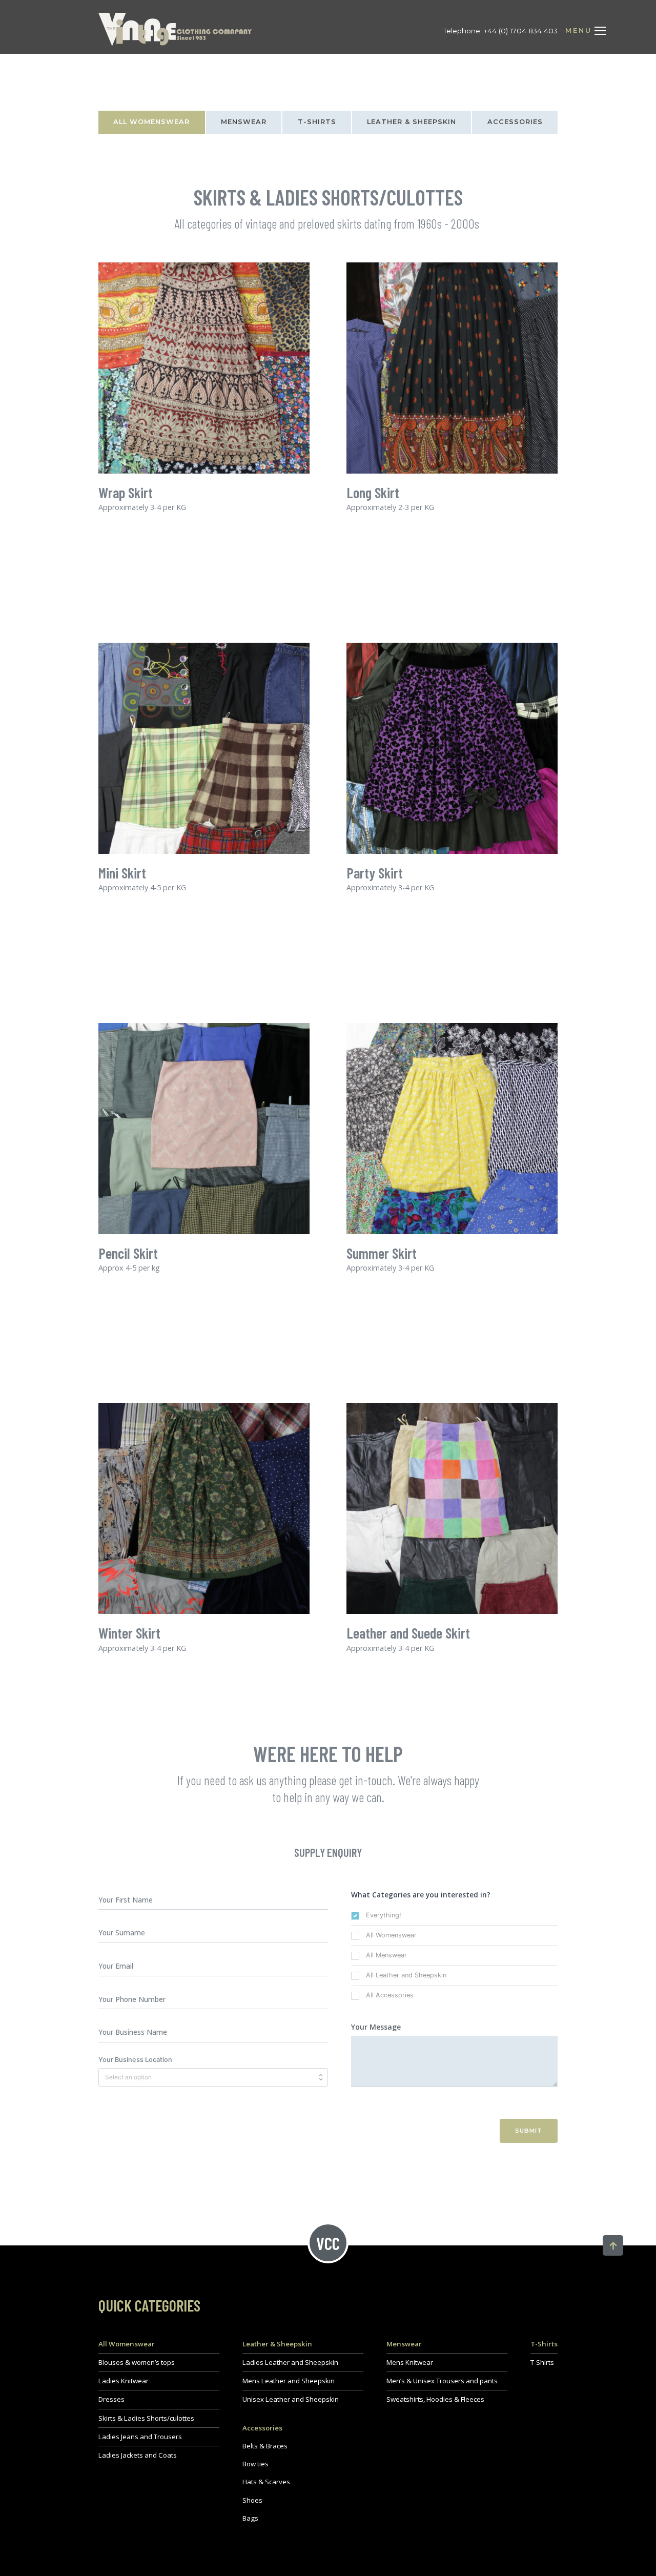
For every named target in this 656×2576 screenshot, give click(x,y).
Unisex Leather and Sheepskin (291, 2399)
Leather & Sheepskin (412, 122)
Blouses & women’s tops (137, 2362)
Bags (250, 2518)
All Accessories (390, 1995)
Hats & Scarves (266, 2482)
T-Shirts (317, 122)
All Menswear (386, 1955)
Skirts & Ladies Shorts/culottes (146, 2418)
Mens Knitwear (410, 2362)
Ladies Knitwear (124, 2381)
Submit (529, 2131)
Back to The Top (613, 2245)
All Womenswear (151, 122)
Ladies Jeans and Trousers (140, 2437)
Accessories (515, 122)
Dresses (111, 2399)
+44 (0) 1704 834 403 (521, 31)
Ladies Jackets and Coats (138, 2455)
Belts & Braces (265, 2446)
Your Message (376, 2027)
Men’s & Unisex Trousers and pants (442, 2381)
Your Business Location (135, 2060)
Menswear (244, 122)
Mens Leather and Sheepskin (289, 2381)
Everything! (384, 1915)
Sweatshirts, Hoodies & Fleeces (435, 2399)
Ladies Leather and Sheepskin (290, 2362)
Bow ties (255, 2464)
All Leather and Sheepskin (406, 1975)
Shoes (252, 2500)
